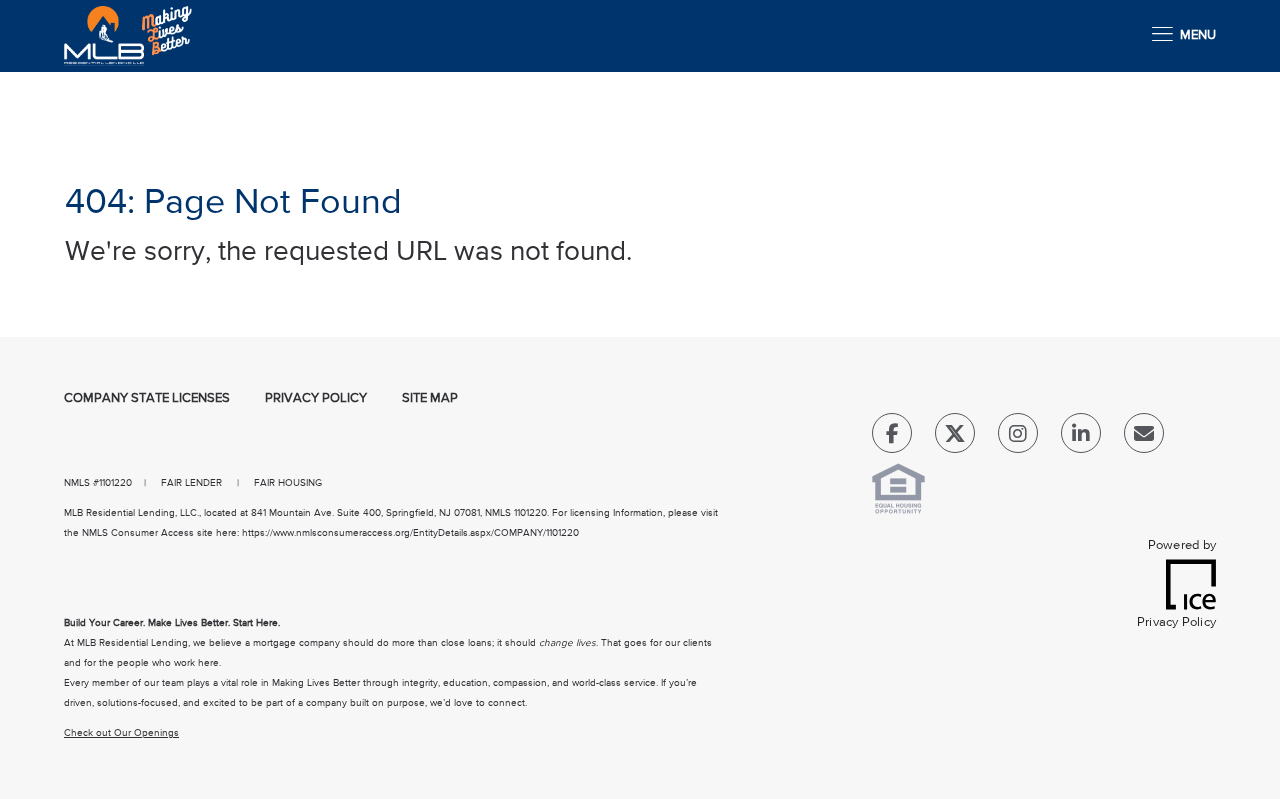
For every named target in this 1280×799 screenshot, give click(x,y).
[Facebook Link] (892, 437)
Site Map (430, 398)
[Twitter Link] (955, 437)
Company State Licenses (147, 398)
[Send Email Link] (1144, 437)
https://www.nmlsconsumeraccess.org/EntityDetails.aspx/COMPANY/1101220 (410, 533)
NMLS (77, 483)
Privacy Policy (316, 398)
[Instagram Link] (1018, 437)
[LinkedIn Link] (1081, 437)
